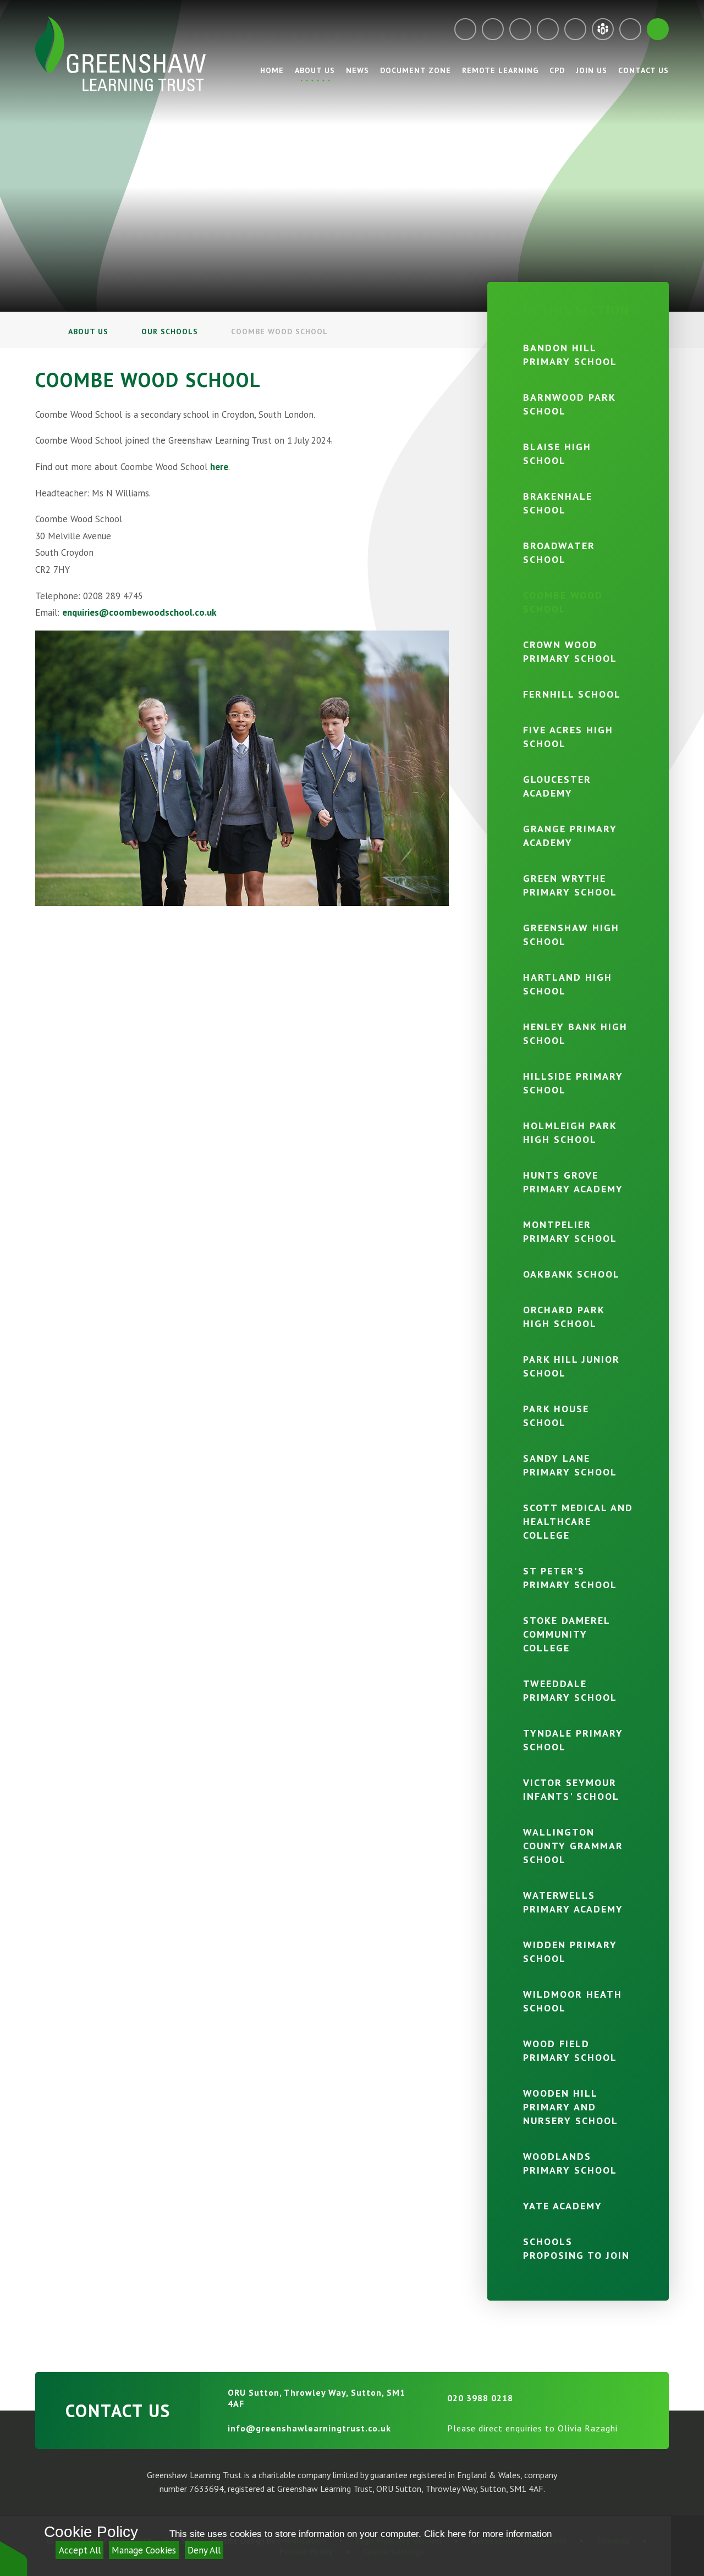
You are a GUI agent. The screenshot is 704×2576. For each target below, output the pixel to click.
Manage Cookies (144, 2550)
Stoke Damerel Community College (566, 1634)
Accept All (80, 2550)
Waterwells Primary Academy (573, 1902)
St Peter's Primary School (570, 1578)
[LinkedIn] (575, 29)
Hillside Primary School (573, 1083)
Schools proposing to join (576, 2248)
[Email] (465, 29)
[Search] (658, 29)
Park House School (556, 1416)
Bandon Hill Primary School (570, 355)
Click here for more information (488, 2534)
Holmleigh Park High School (570, 1132)
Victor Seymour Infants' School (571, 1789)
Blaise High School (557, 454)
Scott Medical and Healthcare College (578, 1521)
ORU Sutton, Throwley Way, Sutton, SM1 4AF (317, 2398)
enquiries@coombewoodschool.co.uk (139, 612)
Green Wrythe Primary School (570, 885)
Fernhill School (572, 694)
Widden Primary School (570, 1952)
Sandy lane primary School (570, 1465)
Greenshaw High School (571, 935)
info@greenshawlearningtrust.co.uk (309, 2428)
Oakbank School (571, 1274)
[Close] (687, 2546)
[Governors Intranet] (630, 29)
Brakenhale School (558, 503)
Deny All (204, 2550)
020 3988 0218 (480, 2398)
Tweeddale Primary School (570, 1690)
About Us (88, 331)
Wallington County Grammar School (573, 1846)
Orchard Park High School (564, 1317)
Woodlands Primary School (570, 2163)
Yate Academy (563, 2206)
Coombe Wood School (279, 331)
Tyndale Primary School (573, 1740)
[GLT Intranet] (603, 29)
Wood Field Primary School (570, 2050)
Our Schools (170, 331)
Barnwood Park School (569, 404)
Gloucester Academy (557, 786)
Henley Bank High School (575, 1033)
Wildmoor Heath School (573, 2001)
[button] (14, 2558)
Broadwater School (559, 552)
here (219, 467)
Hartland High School (568, 984)
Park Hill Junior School (571, 1366)
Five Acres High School (568, 737)
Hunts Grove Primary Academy (573, 1182)
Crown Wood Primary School (570, 651)
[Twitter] (520, 29)
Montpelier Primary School (570, 1231)
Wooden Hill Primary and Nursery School (571, 2107)
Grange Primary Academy (570, 836)
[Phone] (493, 29)
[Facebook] (548, 29)
